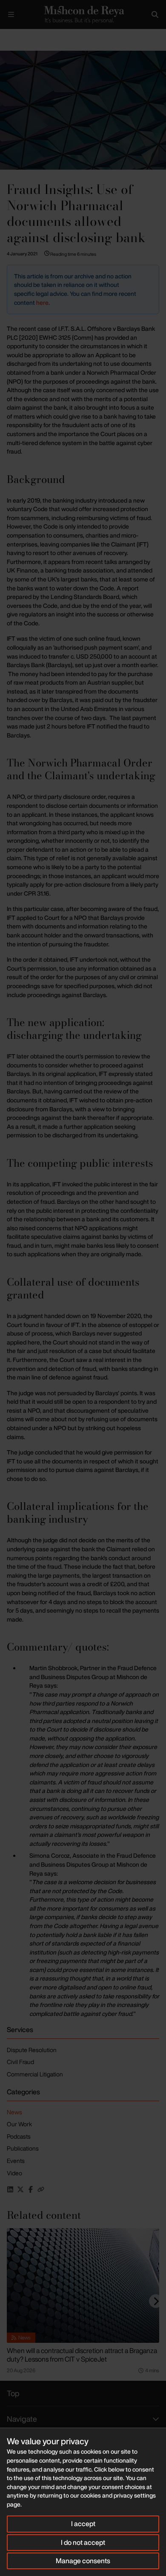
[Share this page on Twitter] (20, 2189)
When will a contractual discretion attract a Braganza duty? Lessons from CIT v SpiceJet (82, 2355)
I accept (83, 2524)
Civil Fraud (20, 2062)
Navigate (22, 2419)
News (14, 2112)
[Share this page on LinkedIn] (10, 2189)
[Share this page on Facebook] (31, 2189)
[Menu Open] (11, 14)
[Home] (83, 14)
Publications (23, 2148)
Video (14, 2173)
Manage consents (83, 2561)
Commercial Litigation (35, 2074)
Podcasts (19, 2136)
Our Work (19, 2124)
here (42, 302)
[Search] (155, 14)
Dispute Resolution (32, 2050)
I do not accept (83, 2542)
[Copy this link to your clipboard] (41, 2189)
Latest (29, 36)
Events (16, 2161)
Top (13, 2393)
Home (7, 36)
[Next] (156, 2301)
